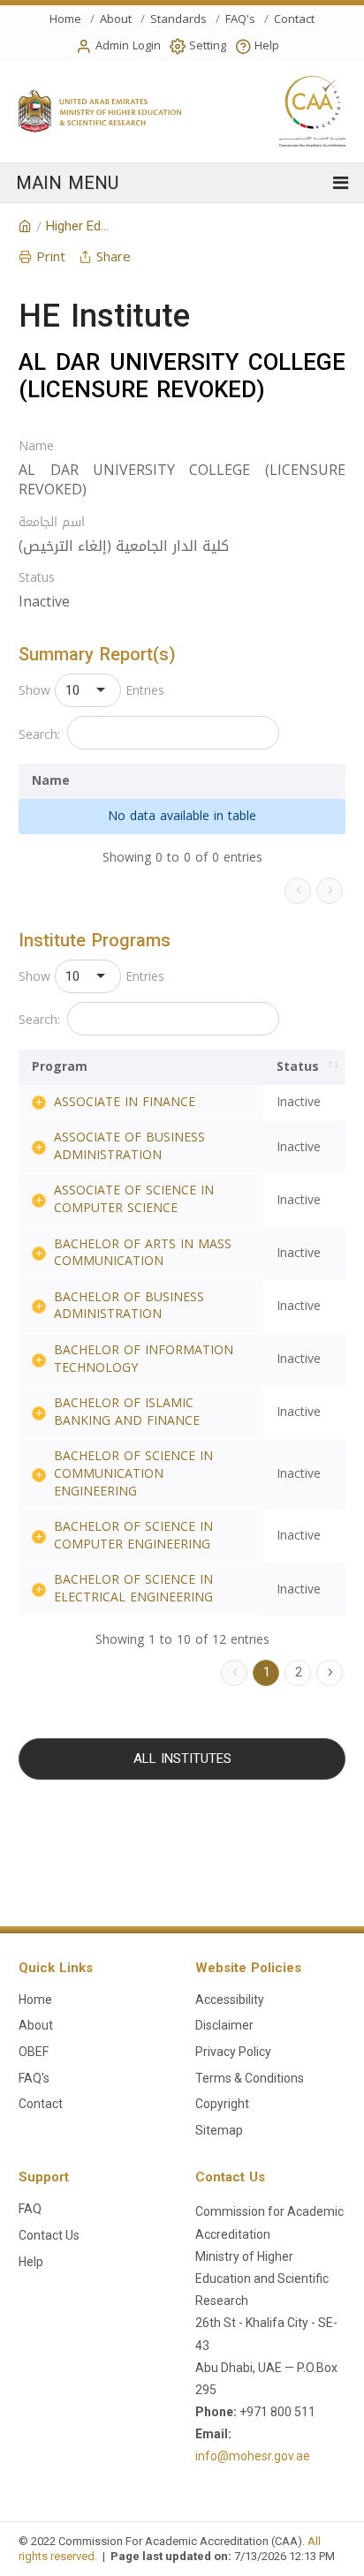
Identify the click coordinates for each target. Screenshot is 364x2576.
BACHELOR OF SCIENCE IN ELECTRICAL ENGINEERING (133, 1589)
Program (60, 1067)
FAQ (30, 2209)
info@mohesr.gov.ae (253, 2456)
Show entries (91, 690)
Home (65, 19)
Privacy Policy (233, 2052)
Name (36, 447)
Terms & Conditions (250, 2078)
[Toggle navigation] (182, 183)
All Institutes (182, 1759)
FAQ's (240, 19)
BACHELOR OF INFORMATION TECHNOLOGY (144, 1359)
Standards (178, 19)
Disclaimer (224, 2025)
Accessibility (230, 2000)
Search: (39, 735)
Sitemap (219, 2130)
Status (37, 578)
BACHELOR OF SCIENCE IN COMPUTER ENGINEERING (133, 1536)
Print (51, 257)
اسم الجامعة (52, 523)
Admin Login (128, 45)
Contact (294, 19)
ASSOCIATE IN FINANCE (125, 1102)
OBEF (34, 2052)
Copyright (222, 2104)
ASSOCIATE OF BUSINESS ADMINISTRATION (129, 1146)
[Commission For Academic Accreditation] (25, 227)
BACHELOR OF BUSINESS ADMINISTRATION (129, 1306)
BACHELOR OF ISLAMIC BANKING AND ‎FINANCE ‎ (129, 1412)
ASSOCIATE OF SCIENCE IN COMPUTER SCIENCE (134, 1199)
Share (114, 257)
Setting (208, 45)
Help (267, 45)
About (116, 19)
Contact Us (49, 2235)
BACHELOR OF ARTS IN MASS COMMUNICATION (143, 1253)
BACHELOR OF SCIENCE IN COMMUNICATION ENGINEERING (133, 1473)
